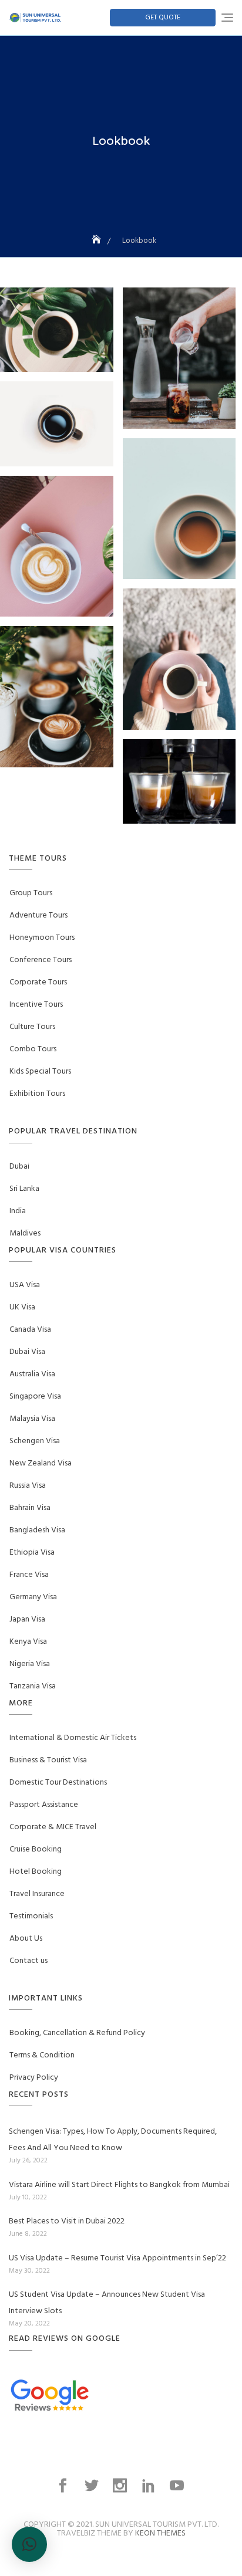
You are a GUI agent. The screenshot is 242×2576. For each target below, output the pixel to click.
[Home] (98, 241)
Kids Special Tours (40, 1072)
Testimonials (31, 1916)
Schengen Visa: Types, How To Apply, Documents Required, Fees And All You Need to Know (113, 2140)
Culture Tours (32, 1027)
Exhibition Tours (37, 1094)
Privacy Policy (34, 2078)
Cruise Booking (36, 1849)
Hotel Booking (36, 1872)
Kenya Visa (28, 1642)
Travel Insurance (37, 1894)
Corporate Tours (38, 982)
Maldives (25, 1233)
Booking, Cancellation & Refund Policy (77, 2033)
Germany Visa (33, 1597)
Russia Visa (28, 1486)
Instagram (121, 2486)
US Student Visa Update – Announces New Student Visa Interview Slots (107, 2303)
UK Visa (22, 1307)
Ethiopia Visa (32, 1553)
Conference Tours (41, 960)
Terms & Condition (42, 2055)
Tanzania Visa (33, 1686)
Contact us (28, 1961)
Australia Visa (32, 1374)
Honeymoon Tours (42, 938)
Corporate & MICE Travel (53, 1827)
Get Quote (163, 18)
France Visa (29, 1575)
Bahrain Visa (30, 1508)
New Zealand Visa (41, 1463)
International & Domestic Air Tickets (73, 1738)
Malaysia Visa (32, 1419)
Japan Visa (27, 1619)
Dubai (19, 1167)
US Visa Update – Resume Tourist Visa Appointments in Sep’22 (117, 2258)
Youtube (178, 2486)
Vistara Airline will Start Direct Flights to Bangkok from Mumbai (119, 2185)
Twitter (93, 2486)
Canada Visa (30, 1330)
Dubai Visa (27, 1352)
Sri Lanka (24, 1189)
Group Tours (31, 893)
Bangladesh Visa (37, 1530)
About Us (26, 1939)
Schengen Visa (35, 1441)
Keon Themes (160, 2533)
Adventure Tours (38, 915)
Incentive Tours (36, 1005)
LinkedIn (150, 2486)
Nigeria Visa (30, 1664)
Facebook (64, 2486)
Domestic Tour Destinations (58, 1783)
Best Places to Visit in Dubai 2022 (67, 2221)
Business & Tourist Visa (48, 1760)
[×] (29, 2544)
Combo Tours (33, 1049)
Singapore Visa (35, 1397)
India (18, 1211)
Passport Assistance (44, 1805)
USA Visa (25, 1285)
